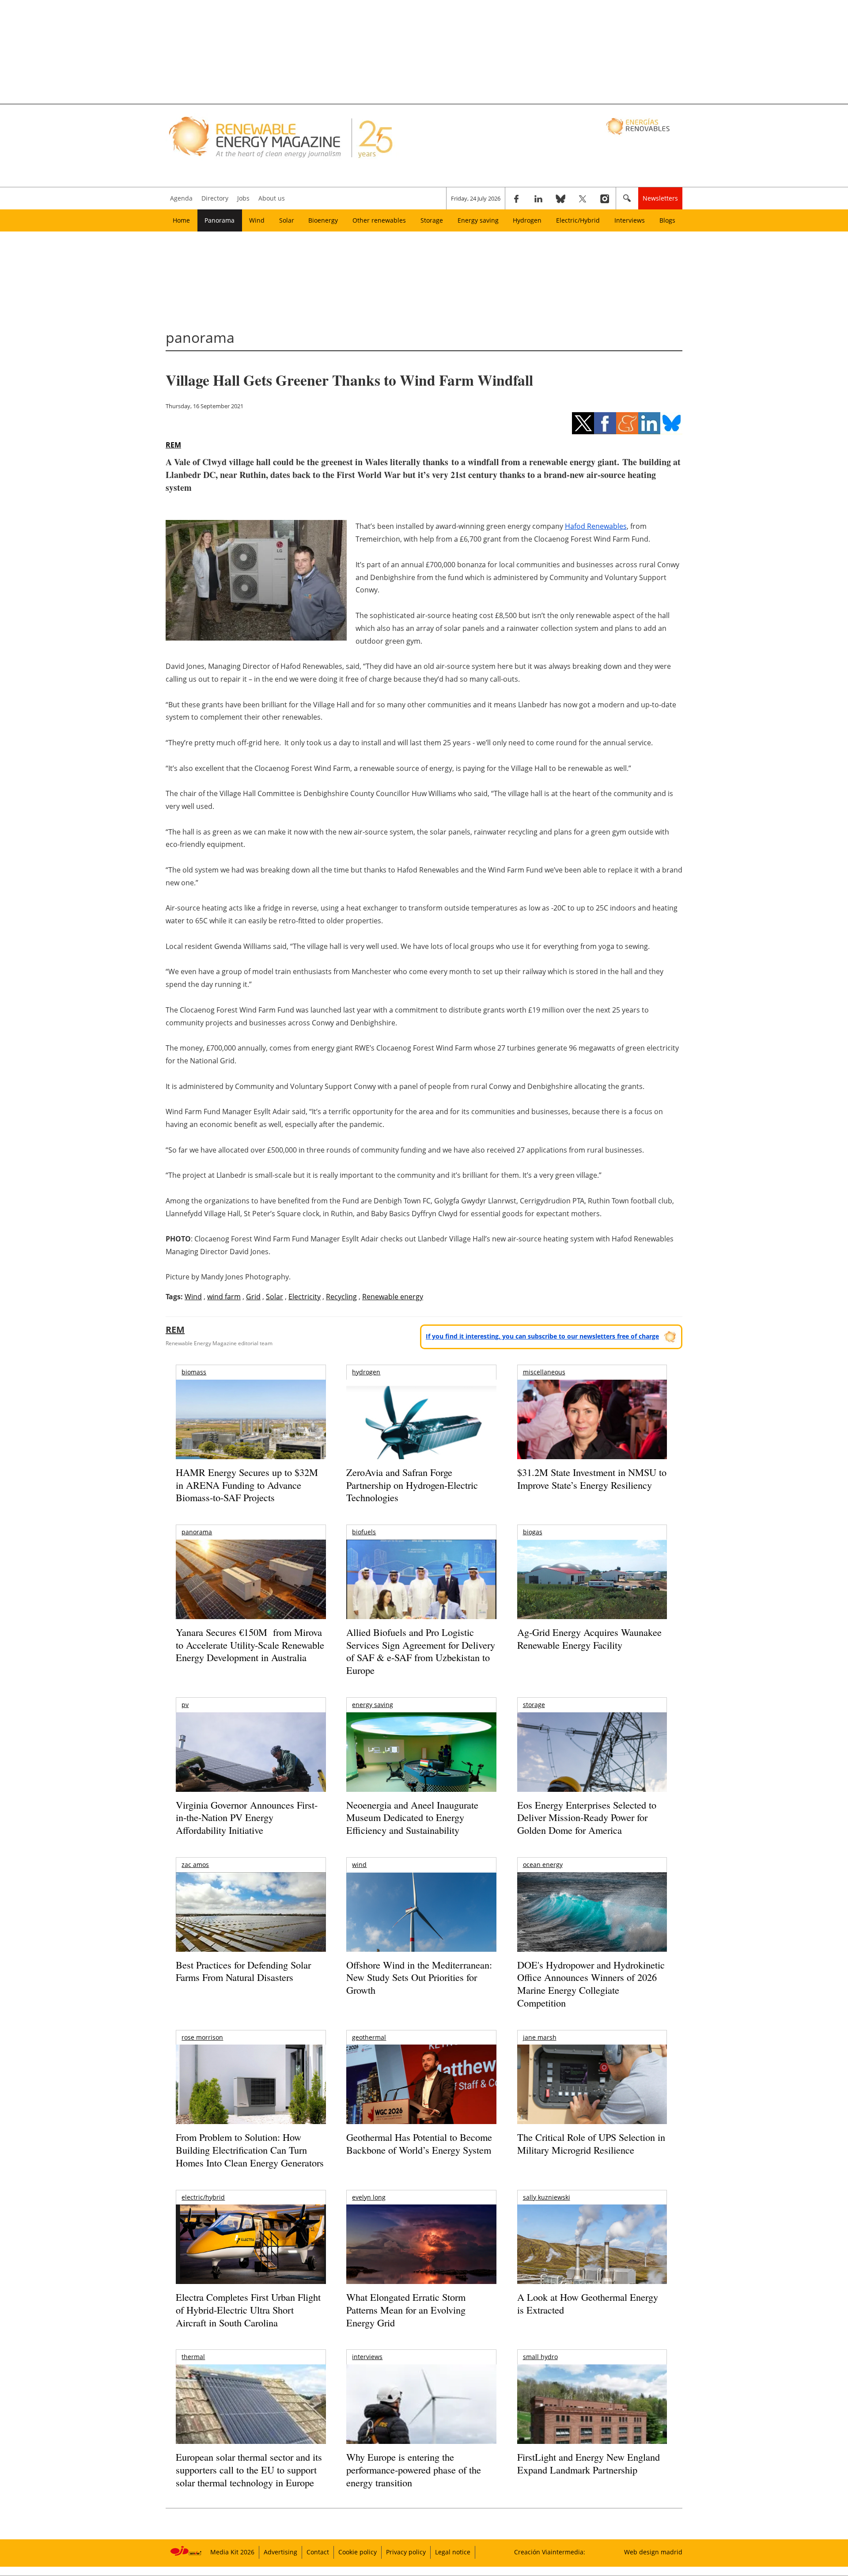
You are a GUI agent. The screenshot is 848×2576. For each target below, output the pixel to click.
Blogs (667, 220)
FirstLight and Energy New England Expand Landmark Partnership (589, 2463)
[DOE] (592, 1924)
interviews (367, 2357)
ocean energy (543, 1865)
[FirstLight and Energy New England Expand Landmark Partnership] (592, 2424)
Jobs (243, 198)
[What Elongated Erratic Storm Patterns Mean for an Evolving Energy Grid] (421, 2249)
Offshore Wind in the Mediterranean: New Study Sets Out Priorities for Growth (419, 1977)
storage (534, 1705)
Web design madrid (653, 2552)
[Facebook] (516, 198)
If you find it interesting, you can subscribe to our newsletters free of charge (542, 1336)
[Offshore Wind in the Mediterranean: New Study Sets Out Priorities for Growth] (421, 1931)
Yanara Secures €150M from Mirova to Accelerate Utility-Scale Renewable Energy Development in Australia (250, 1645)
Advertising (280, 2552)
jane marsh (540, 2037)
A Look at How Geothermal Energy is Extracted (588, 2303)
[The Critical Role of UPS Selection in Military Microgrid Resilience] (592, 2096)
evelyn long (369, 2197)
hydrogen (366, 1372)
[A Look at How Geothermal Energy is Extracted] (592, 2261)
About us (272, 198)
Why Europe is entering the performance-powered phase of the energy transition (414, 2470)
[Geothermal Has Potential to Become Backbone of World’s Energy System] (421, 2096)
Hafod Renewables (596, 526)
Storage (432, 220)
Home (181, 220)
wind (359, 1865)
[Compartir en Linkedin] (649, 423)
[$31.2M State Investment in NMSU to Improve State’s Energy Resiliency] (592, 1434)
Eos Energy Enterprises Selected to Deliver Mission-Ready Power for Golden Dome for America (587, 1817)
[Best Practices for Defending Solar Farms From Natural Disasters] (251, 1924)
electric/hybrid (203, 2197)
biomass (194, 1372)
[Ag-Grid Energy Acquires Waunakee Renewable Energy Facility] (592, 1582)
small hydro (540, 2357)
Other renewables (379, 220)
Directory (215, 198)
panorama (197, 1532)
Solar (287, 220)
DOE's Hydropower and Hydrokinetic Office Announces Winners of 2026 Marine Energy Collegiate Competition (591, 1984)
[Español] (639, 126)
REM (173, 445)
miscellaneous (544, 1372)
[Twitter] (583, 198)
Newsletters (660, 198)
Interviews (630, 220)
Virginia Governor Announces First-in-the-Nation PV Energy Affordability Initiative (247, 1817)
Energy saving (478, 220)
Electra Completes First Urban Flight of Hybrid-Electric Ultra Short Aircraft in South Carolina (248, 2310)
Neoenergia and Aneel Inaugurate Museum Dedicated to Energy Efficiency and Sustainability (412, 1817)
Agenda (181, 198)
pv (185, 1705)
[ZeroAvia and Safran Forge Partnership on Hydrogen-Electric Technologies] (421, 1435)
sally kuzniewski (547, 2197)
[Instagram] (605, 198)
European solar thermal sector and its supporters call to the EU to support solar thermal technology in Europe (249, 2470)
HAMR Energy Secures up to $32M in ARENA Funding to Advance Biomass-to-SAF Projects (247, 1485)
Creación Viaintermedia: (550, 2552)
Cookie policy (358, 2552)
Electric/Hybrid (578, 220)
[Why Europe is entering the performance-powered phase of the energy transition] (421, 2416)
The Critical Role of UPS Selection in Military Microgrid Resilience (591, 2144)
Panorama (220, 220)
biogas (533, 1532)
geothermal (369, 2037)
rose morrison (202, 2037)
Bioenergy (323, 220)
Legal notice (453, 2552)
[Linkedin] (538, 198)
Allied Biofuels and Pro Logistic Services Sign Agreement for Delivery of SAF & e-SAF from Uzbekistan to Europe (421, 1651)
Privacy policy (406, 2552)
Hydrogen (527, 220)
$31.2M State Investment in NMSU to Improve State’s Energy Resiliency (592, 1479)
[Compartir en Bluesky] (671, 423)
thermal (193, 2357)
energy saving (373, 1705)
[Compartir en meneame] (627, 423)
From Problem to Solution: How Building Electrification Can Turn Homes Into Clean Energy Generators (250, 2150)
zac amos (195, 1865)
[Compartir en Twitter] (583, 423)
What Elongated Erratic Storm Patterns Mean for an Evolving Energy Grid (406, 2310)
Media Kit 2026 (232, 2552)
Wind (257, 220)
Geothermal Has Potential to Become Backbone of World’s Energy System (419, 2144)
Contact (318, 2552)
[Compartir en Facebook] (605, 423)
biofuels (364, 1532)
